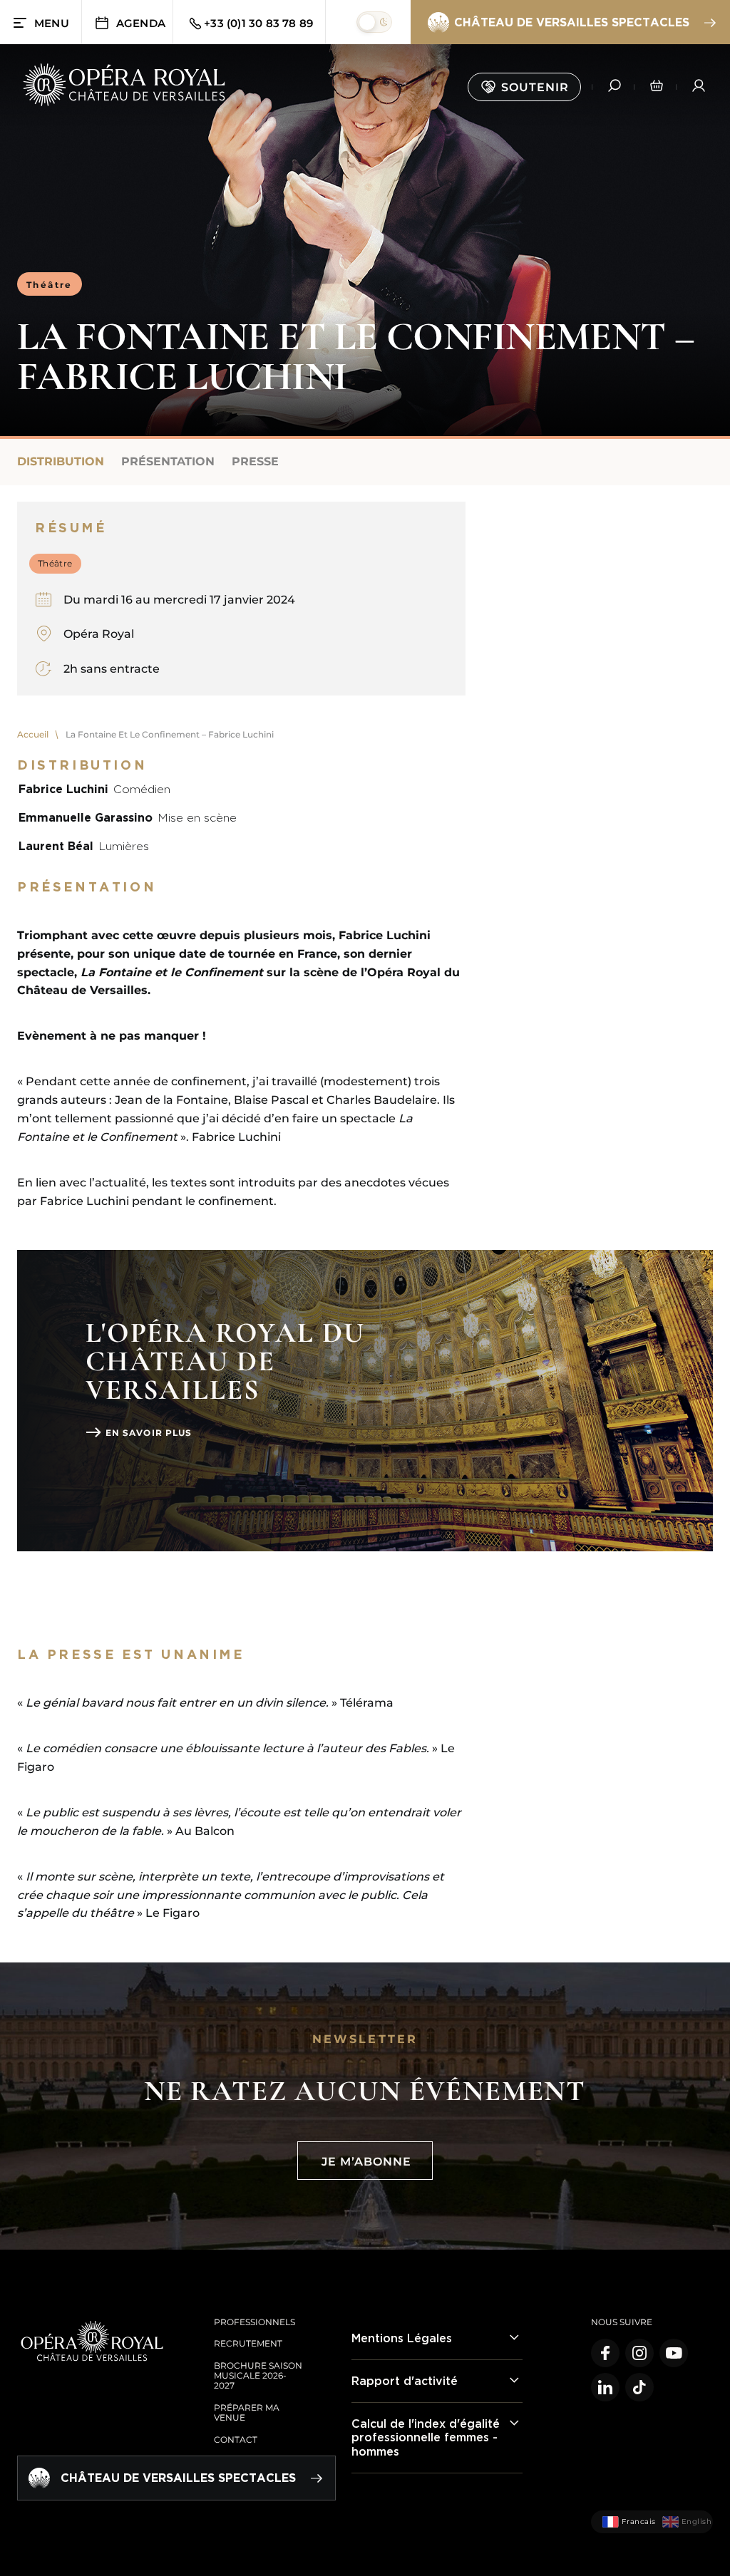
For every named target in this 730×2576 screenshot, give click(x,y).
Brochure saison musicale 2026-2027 (258, 2376)
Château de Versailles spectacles (572, 22)
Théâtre (50, 285)
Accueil (33, 734)
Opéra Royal (99, 634)
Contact (236, 2440)
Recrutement (248, 2343)
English (692, 2521)
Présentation (168, 461)
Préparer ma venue (247, 2412)
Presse (255, 461)
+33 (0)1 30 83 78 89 (258, 23)
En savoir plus (149, 1433)
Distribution (61, 461)
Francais (633, 2521)
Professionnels (255, 2322)
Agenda (141, 23)
